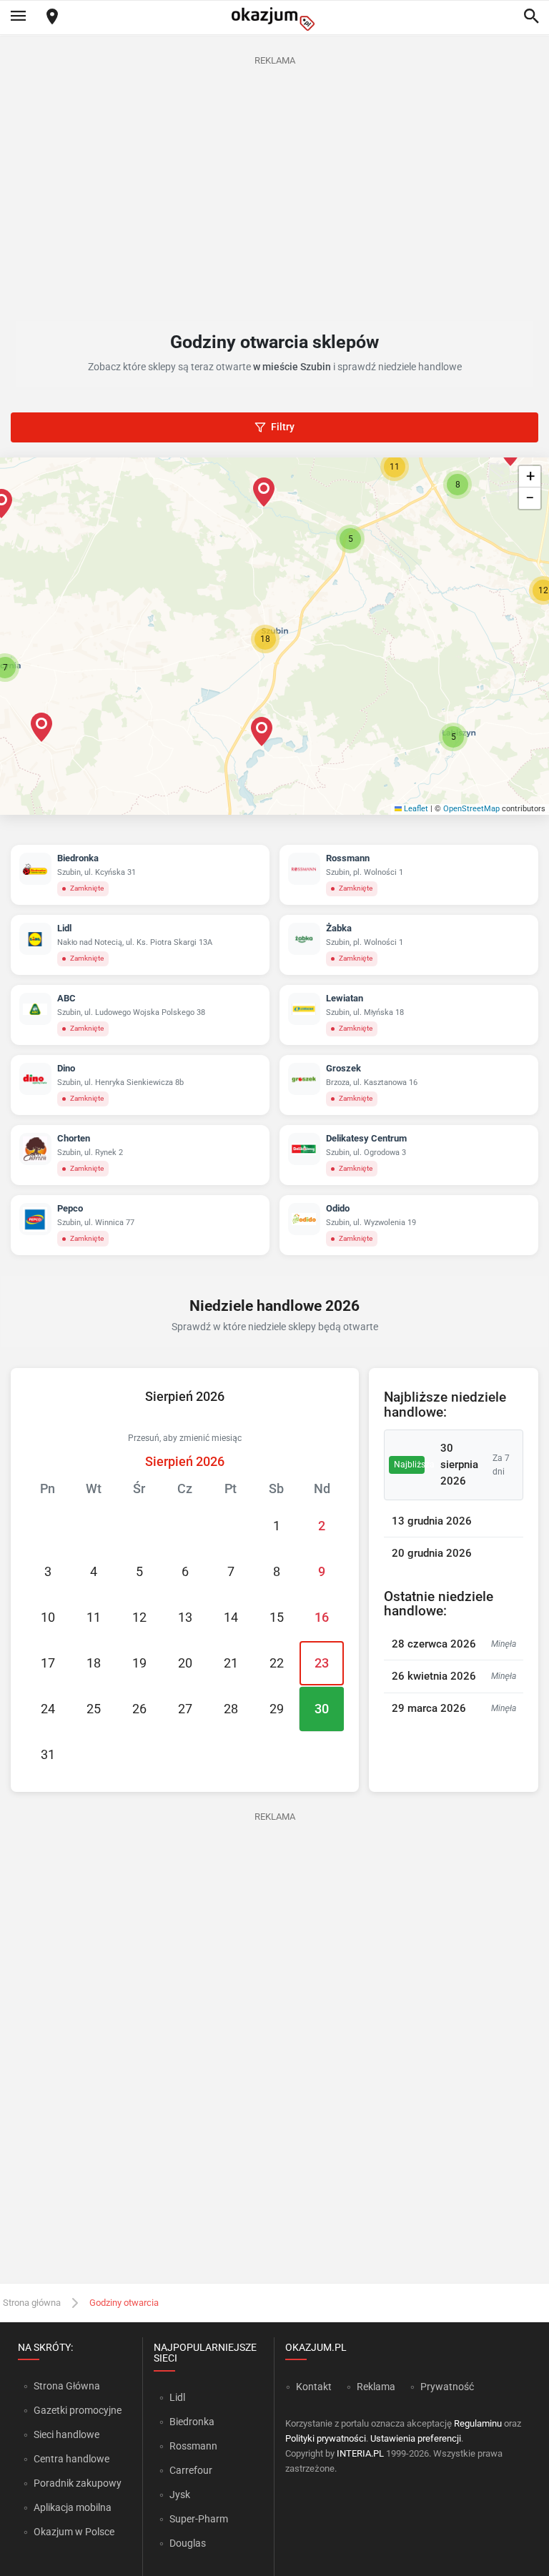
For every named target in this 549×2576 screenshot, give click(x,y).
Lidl (177, 2397)
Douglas (188, 2543)
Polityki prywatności (326, 2438)
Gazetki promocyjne (78, 2410)
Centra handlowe (71, 2459)
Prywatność (447, 2387)
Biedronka (192, 2422)
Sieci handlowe (66, 2434)
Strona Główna (67, 2386)
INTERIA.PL (360, 2453)
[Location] (52, 18)
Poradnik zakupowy (78, 2483)
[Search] (531, 17)
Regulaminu (478, 2423)
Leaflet (415, 809)
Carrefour (191, 2470)
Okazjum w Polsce (74, 2532)
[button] (265, 639)
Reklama (376, 2387)
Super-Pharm (199, 2519)
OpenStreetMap (471, 809)
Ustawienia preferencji (416, 2438)
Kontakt (314, 2387)
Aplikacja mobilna (73, 2507)
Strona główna (32, 2303)
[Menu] (18, 17)
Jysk (180, 2495)
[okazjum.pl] (274, 19)
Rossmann (193, 2446)
